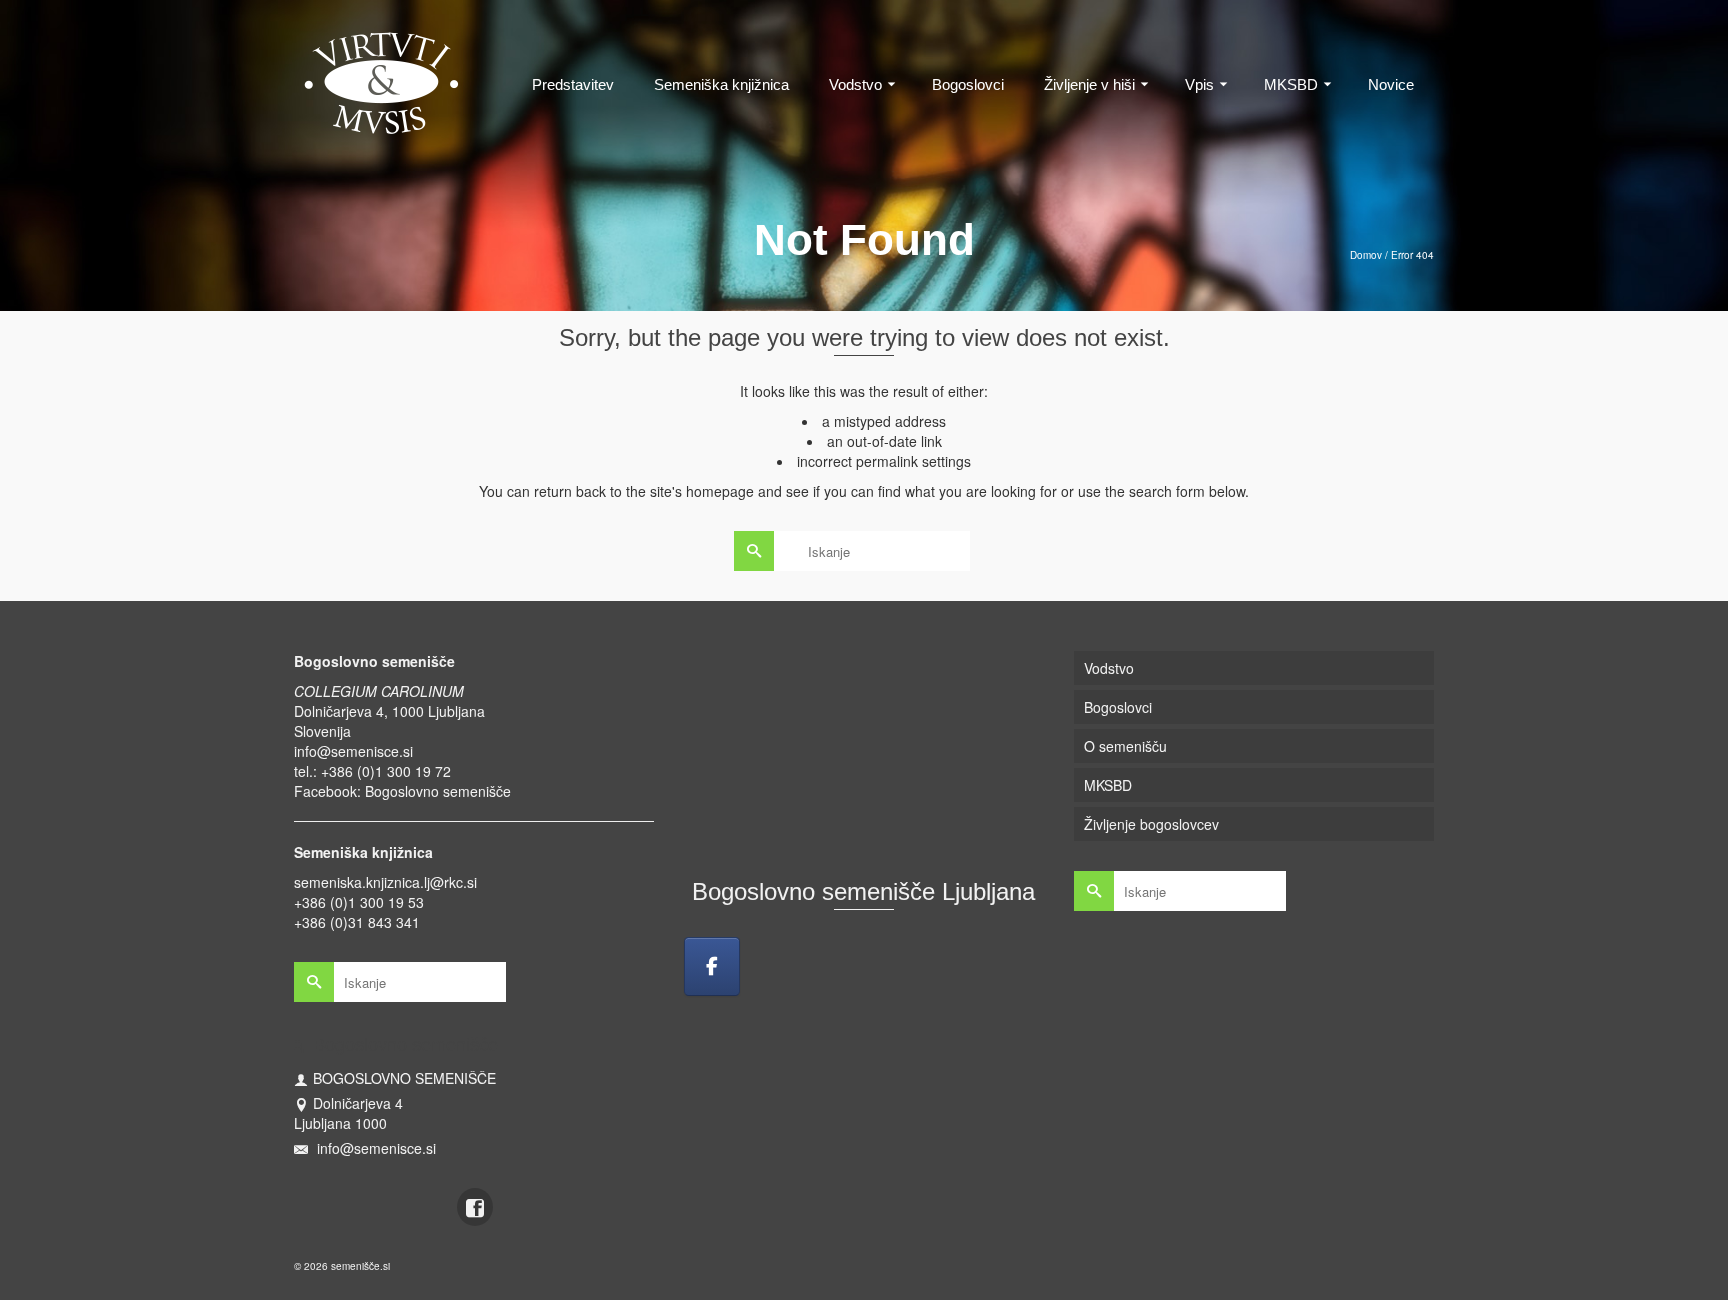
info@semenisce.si (353, 751)
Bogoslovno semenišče (438, 791)
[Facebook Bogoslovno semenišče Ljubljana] (712, 966)
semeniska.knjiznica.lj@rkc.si (385, 882)
